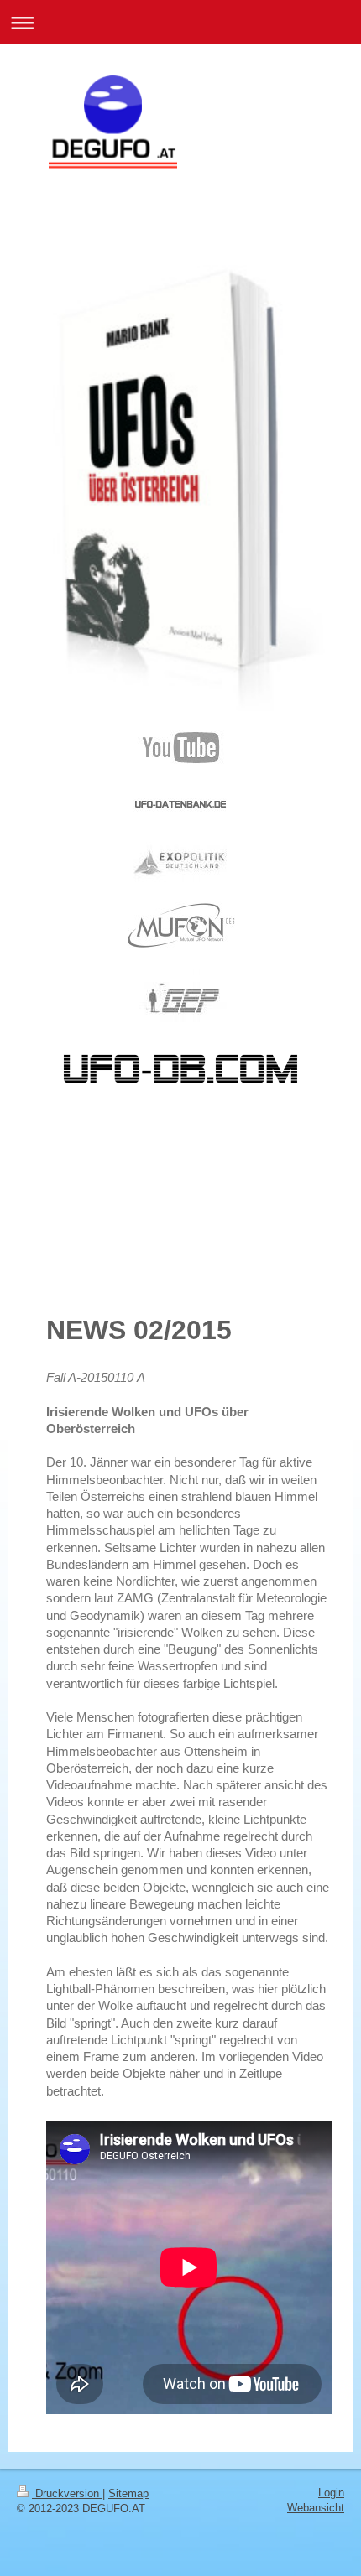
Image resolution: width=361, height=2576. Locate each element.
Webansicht (316, 2508)
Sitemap (128, 2493)
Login (331, 2493)
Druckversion (67, 2493)
